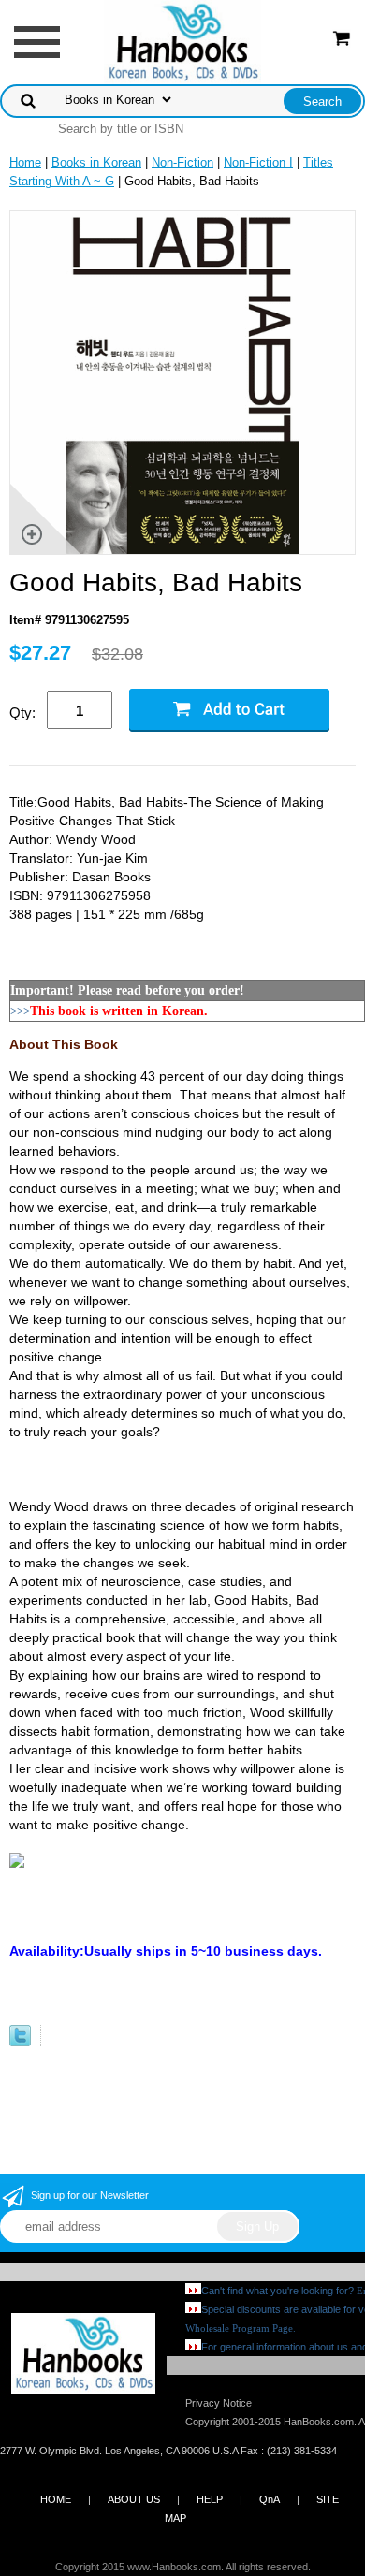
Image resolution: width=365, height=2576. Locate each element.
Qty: (22, 713)
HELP (210, 2499)
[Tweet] (20, 2042)
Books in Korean (96, 162)
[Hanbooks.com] (183, 41)
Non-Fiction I (258, 162)
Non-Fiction (182, 162)
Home (25, 162)
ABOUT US (134, 2499)
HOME (56, 2499)
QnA (270, 2499)
